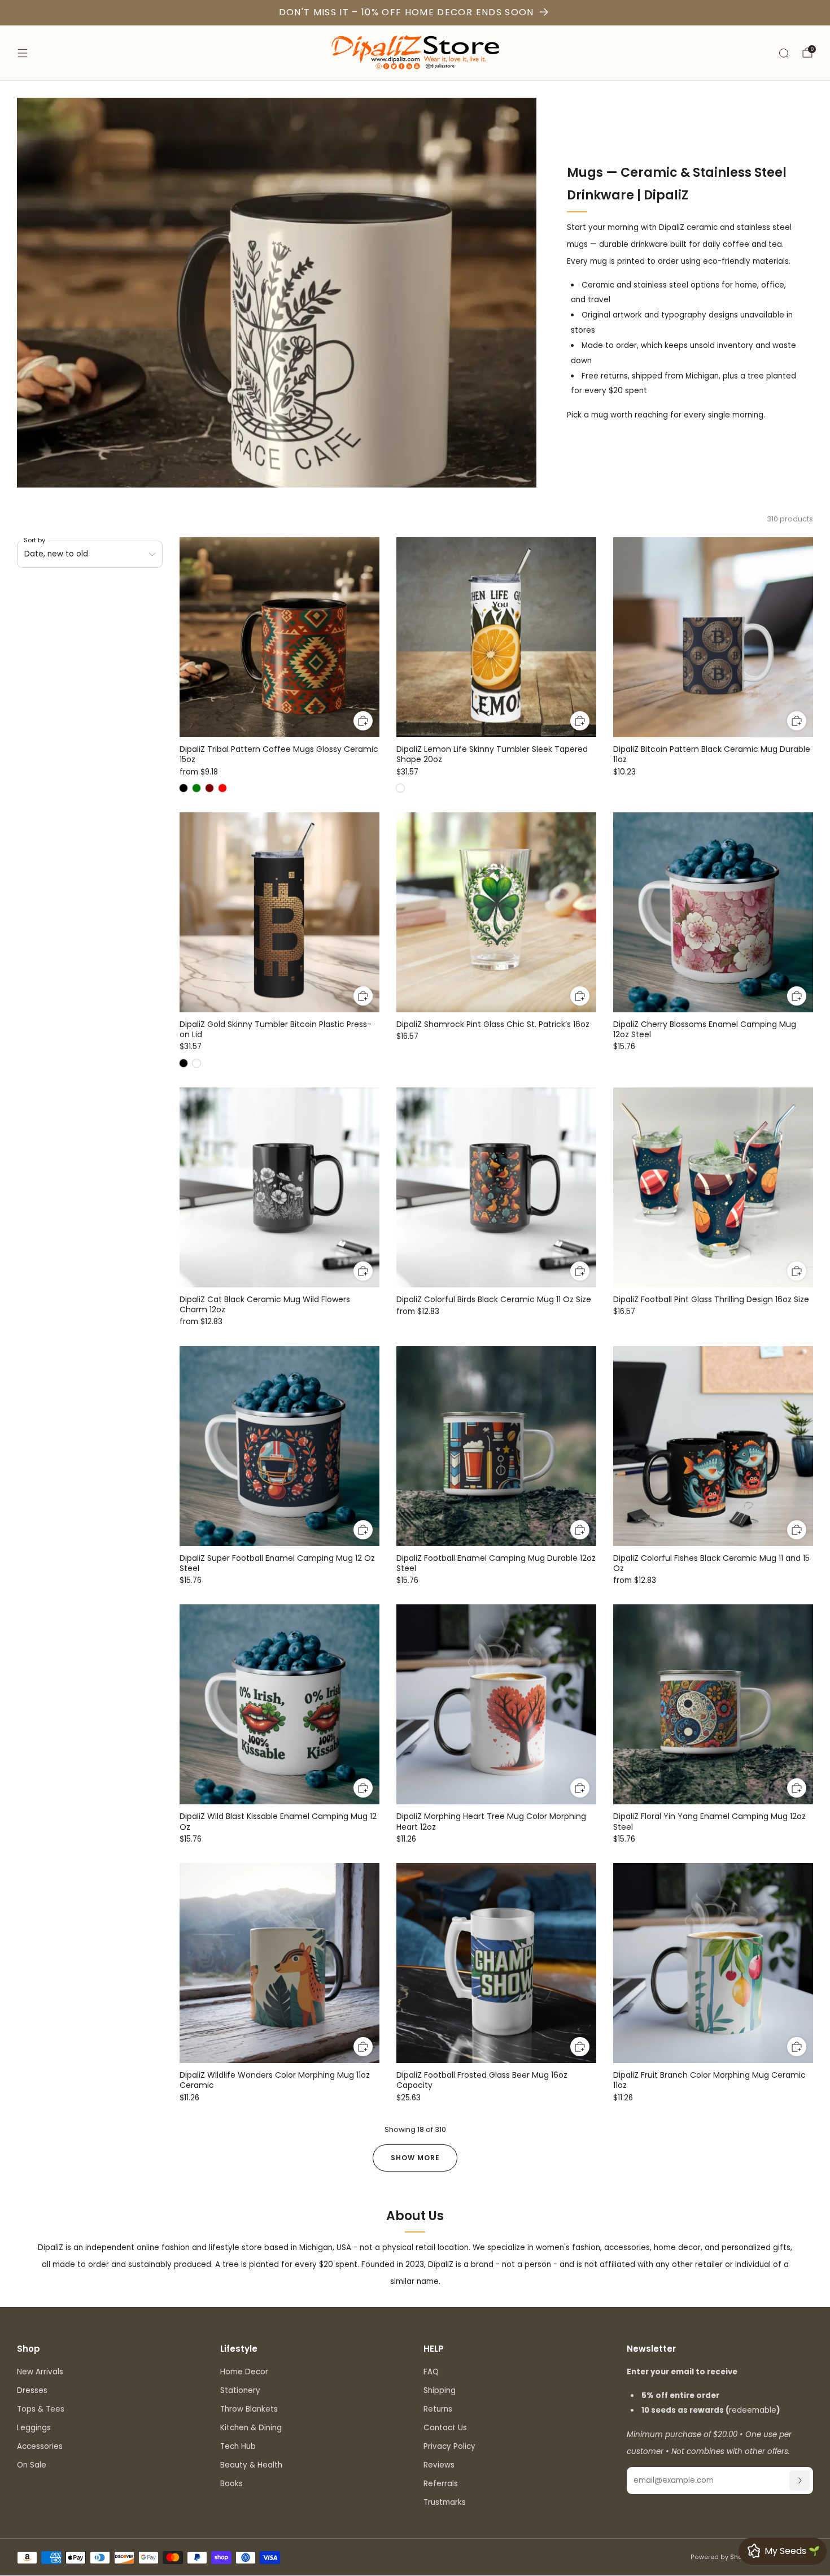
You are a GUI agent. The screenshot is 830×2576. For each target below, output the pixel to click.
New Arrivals (40, 2372)
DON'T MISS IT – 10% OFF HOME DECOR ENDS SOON (407, 12)
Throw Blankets (249, 2409)
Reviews (439, 2465)
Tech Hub (238, 2446)
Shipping (440, 2390)
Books (231, 2484)
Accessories (40, 2446)
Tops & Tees (41, 2409)
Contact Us (445, 2428)
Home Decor (244, 2372)
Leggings (34, 2428)
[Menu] (23, 53)
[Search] (784, 53)
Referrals (441, 2484)
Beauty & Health (251, 2465)
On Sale (32, 2465)
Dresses (32, 2390)
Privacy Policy (449, 2446)
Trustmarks (445, 2502)
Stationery (240, 2390)
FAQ (431, 2372)
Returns (438, 2409)
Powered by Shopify (722, 2557)
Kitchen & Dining (251, 2428)
